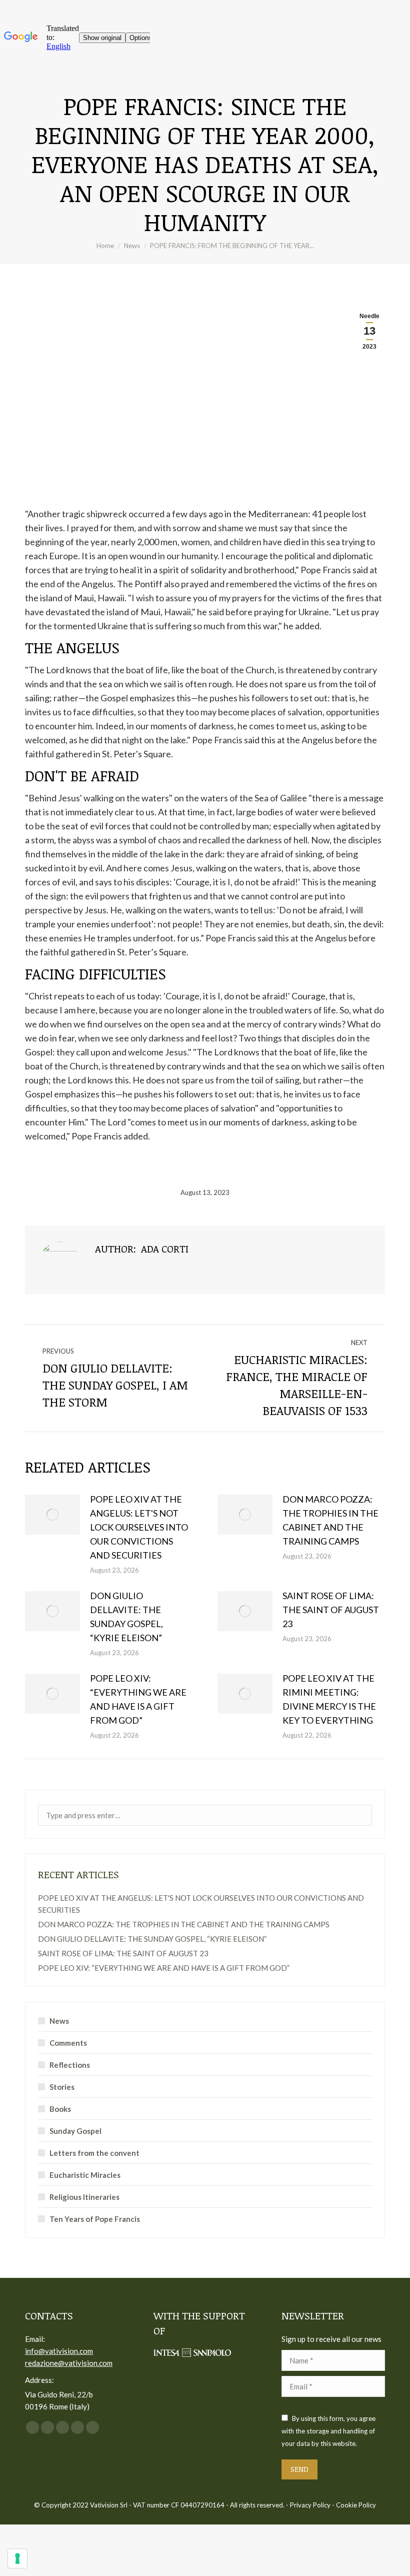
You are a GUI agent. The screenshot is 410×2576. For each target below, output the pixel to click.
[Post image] (52, 1515)
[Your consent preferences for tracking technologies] (17, 2558)
